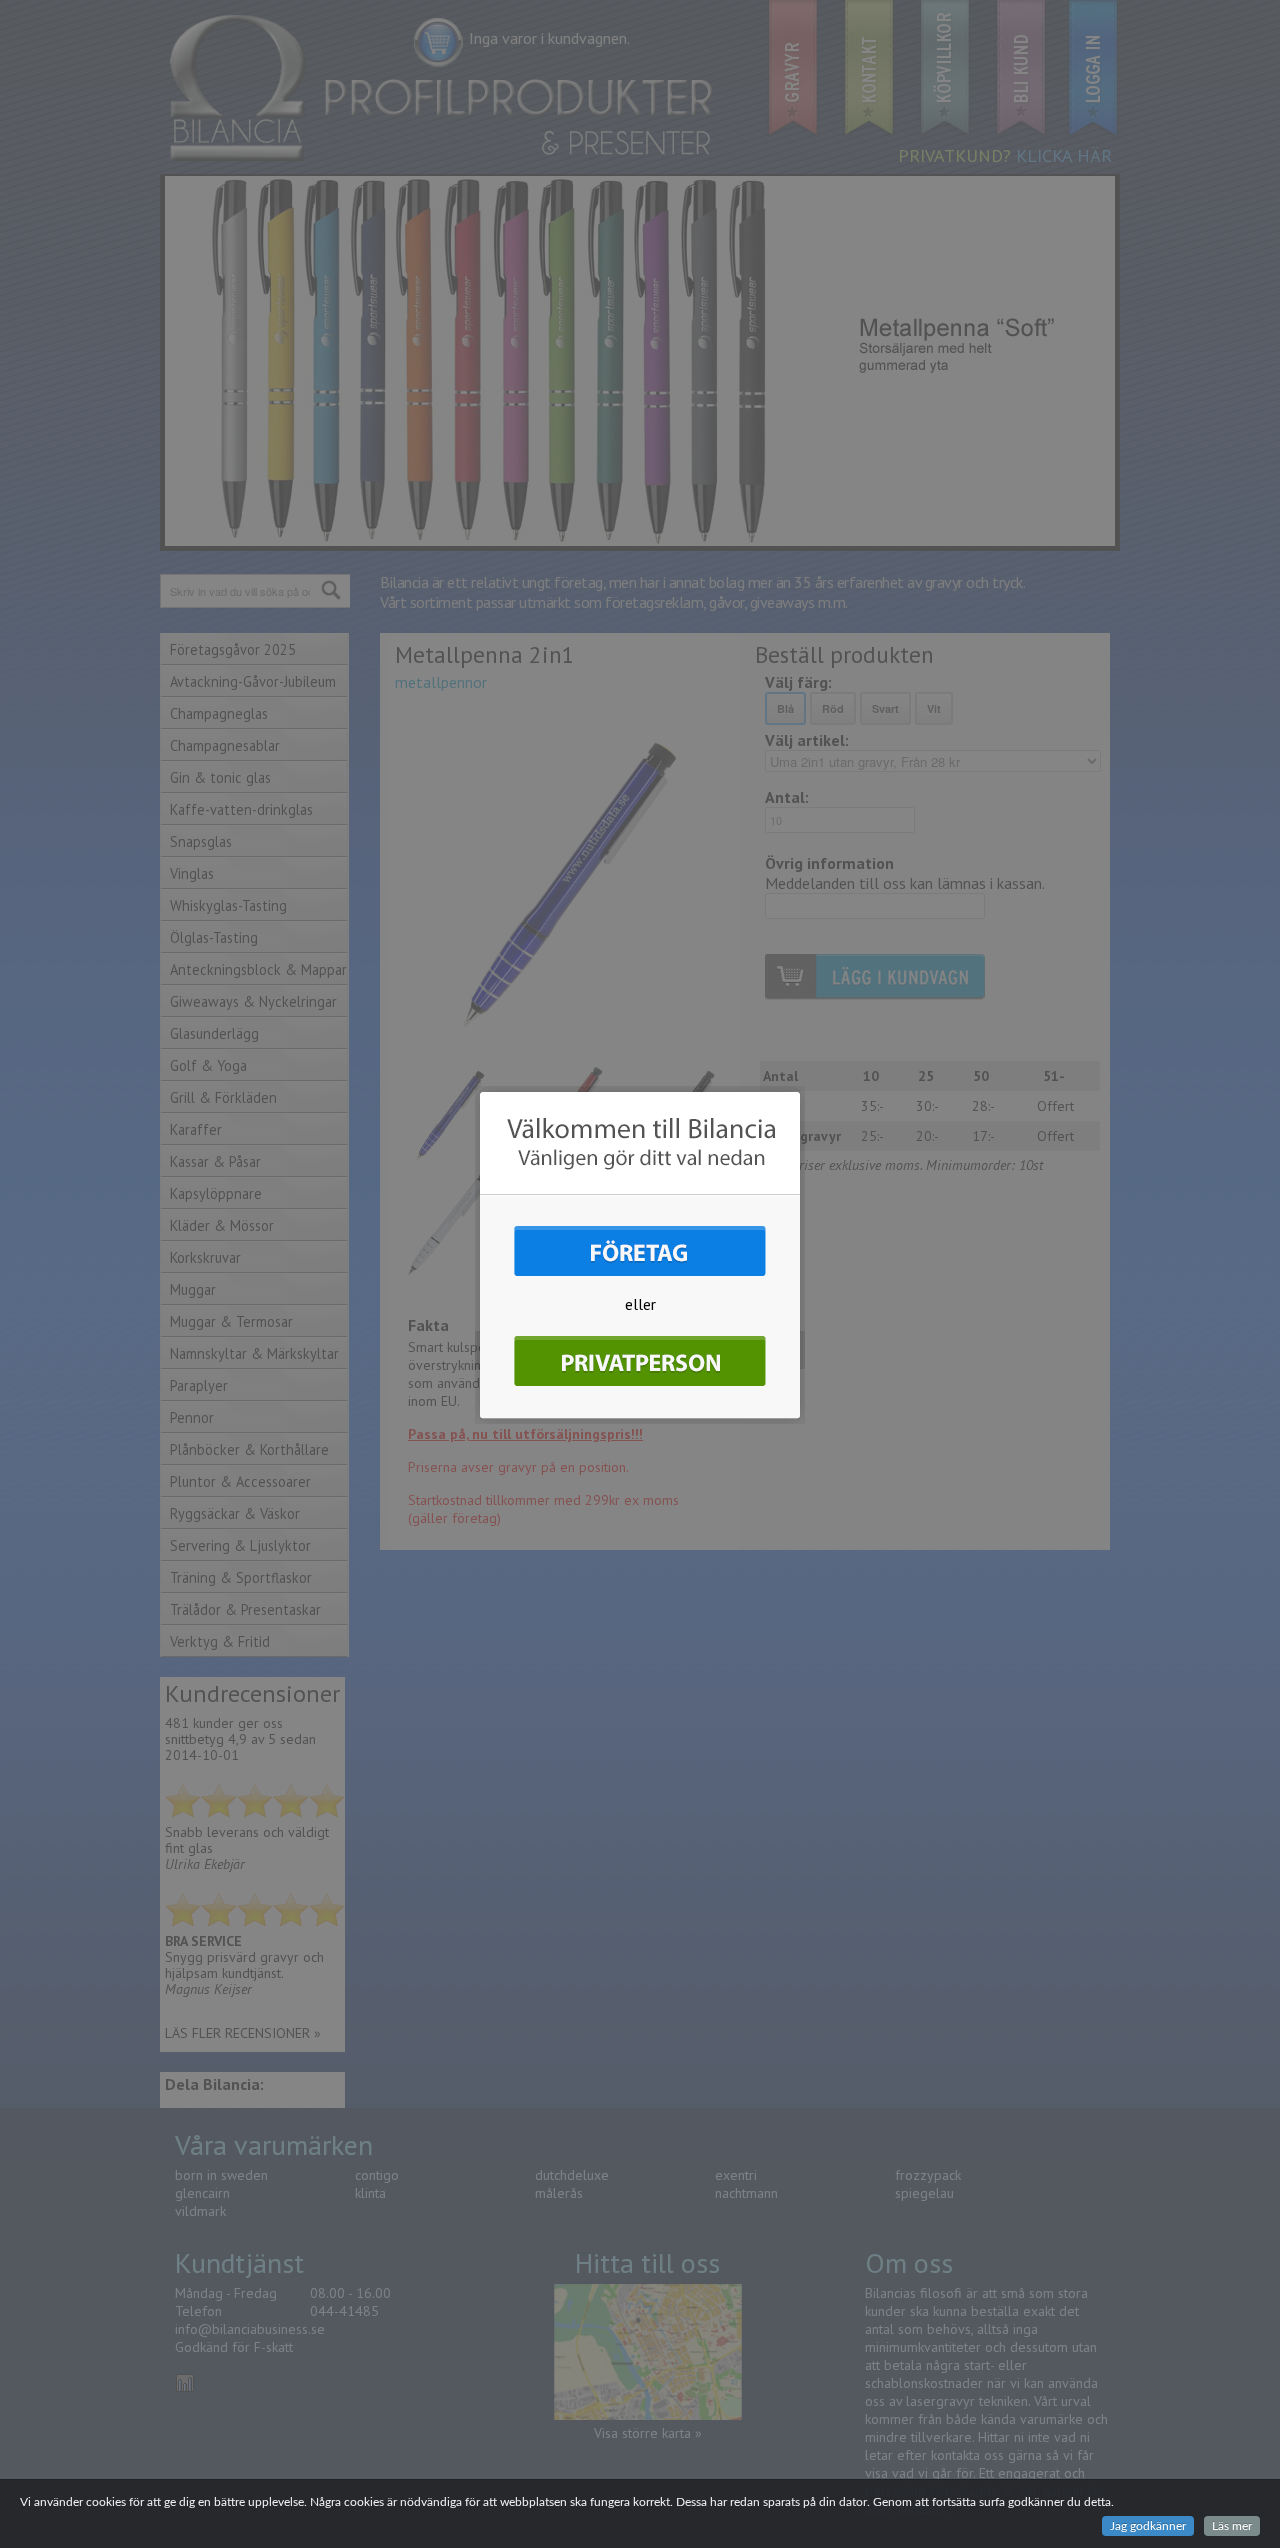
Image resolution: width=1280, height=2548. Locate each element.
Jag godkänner (1148, 2526)
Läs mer (1232, 2526)
